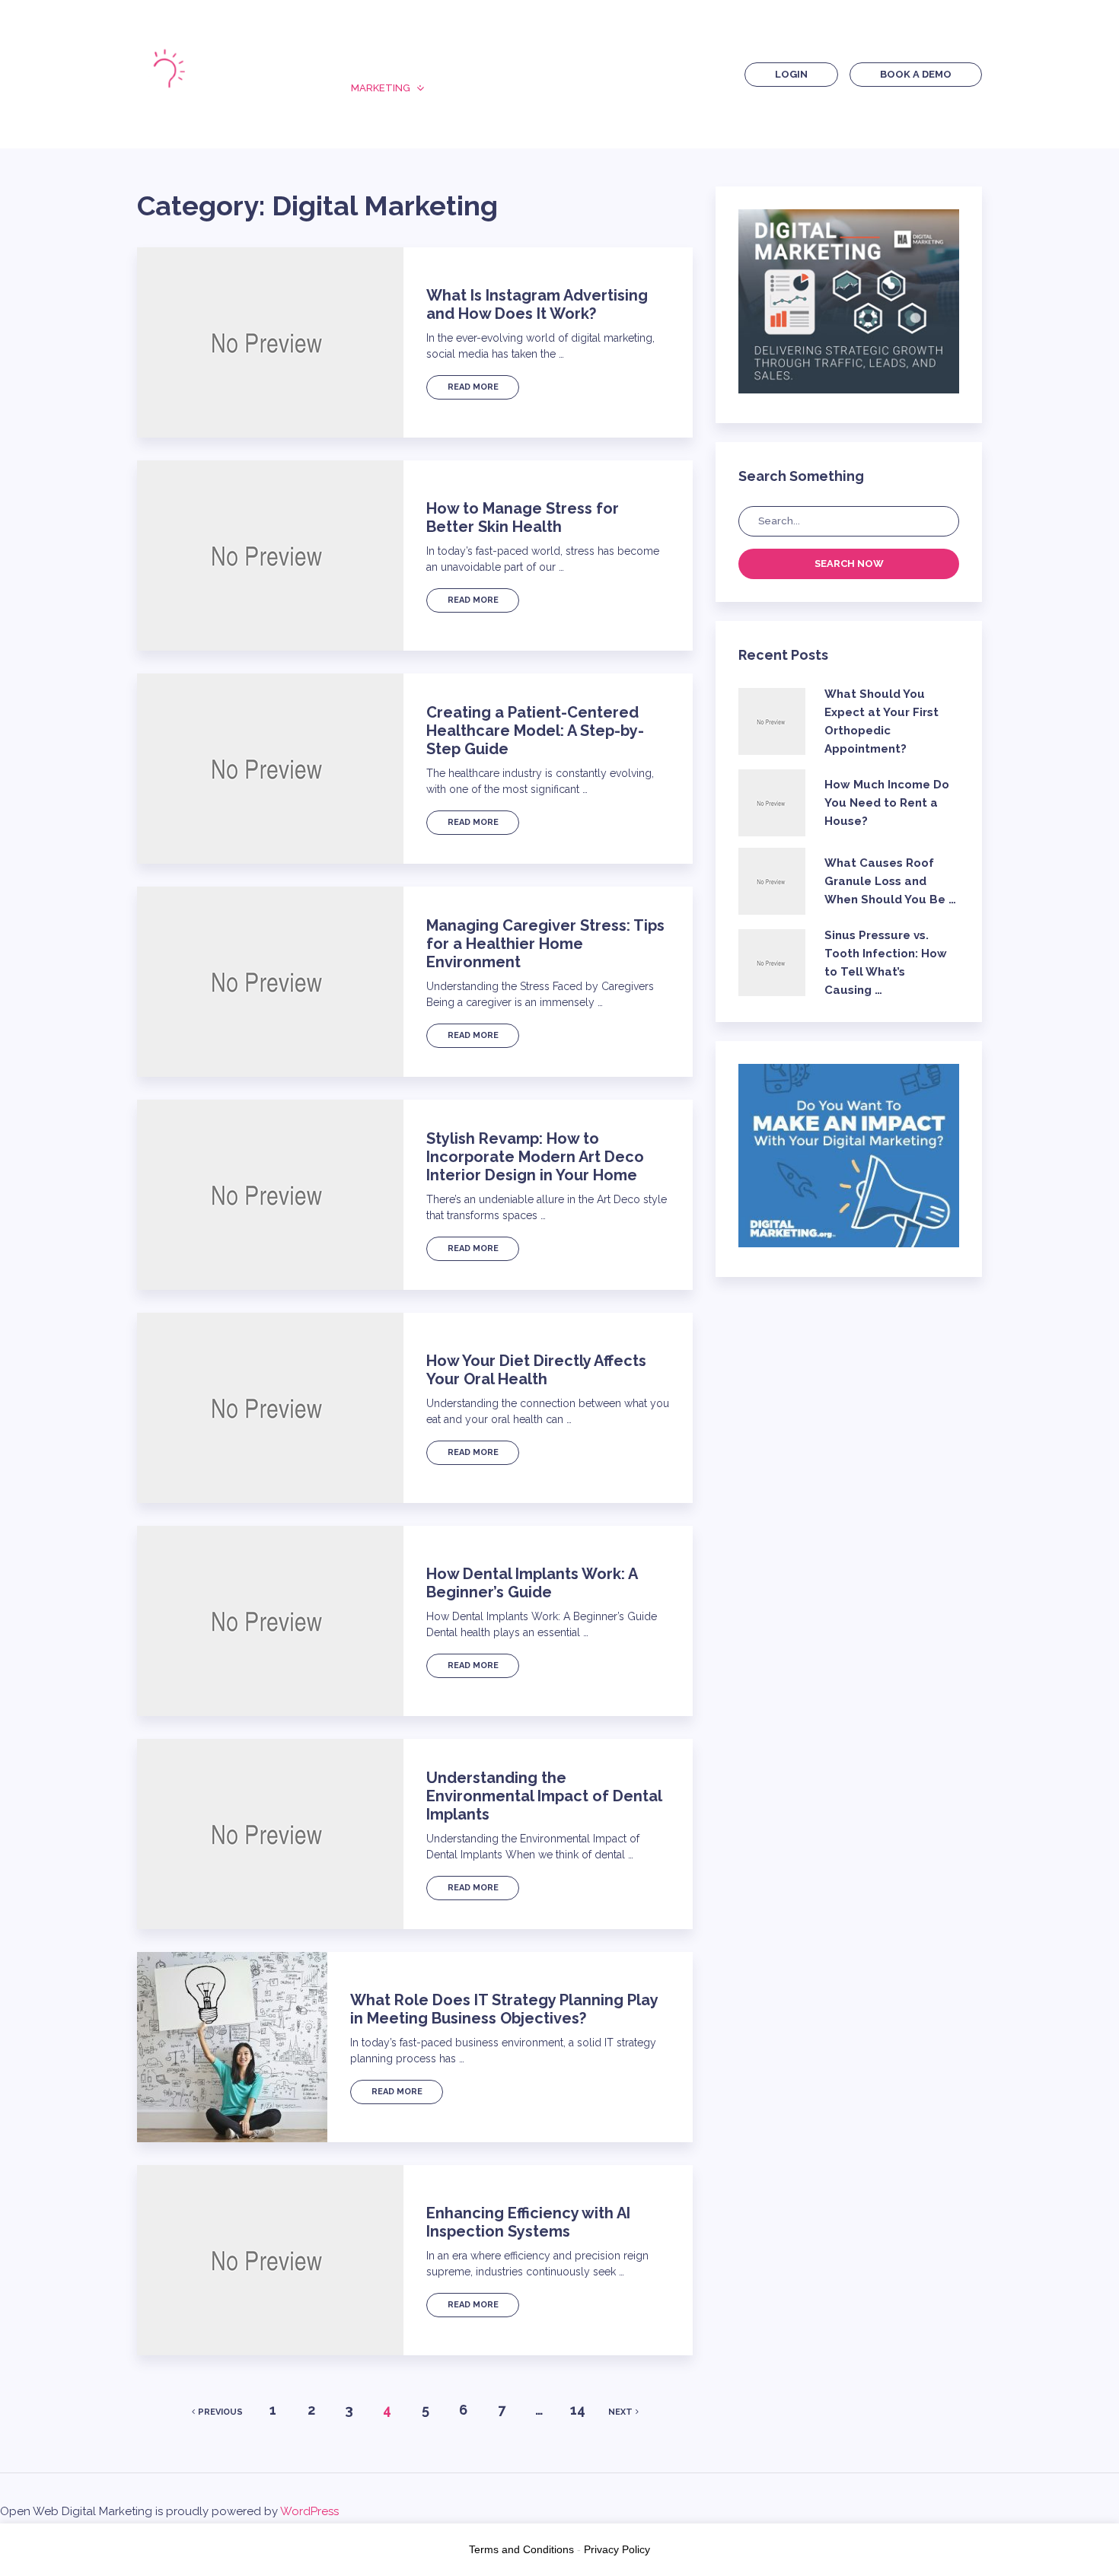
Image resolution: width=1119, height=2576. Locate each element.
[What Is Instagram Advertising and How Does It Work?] (270, 342)
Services (588, 61)
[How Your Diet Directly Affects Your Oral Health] (270, 1408)
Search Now (849, 564)
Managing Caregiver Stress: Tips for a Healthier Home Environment (545, 944)
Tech (466, 88)
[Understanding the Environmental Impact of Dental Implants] (270, 1834)
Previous (220, 2412)
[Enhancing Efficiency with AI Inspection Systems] (270, 2260)
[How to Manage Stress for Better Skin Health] (270, 556)
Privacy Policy (617, 2549)
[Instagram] (709, 73)
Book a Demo (916, 74)
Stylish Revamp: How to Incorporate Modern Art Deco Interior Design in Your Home (535, 1157)
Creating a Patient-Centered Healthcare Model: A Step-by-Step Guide (535, 731)
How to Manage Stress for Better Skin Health (523, 517)
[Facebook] (657, 73)
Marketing (381, 88)
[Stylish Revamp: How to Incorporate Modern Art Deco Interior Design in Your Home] (270, 1195)
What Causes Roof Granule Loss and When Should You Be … (890, 881)
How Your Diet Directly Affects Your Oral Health (536, 1370)
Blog (508, 61)
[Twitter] (683, 73)
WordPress (309, 2511)
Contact (547, 88)
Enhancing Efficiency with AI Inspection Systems (528, 2222)
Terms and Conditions (521, 2549)
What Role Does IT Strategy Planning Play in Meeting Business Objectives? (504, 2009)
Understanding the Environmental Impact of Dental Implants (544, 1796)
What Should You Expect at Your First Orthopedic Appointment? (881, 721)
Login (791, 74)
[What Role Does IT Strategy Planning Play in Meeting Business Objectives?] (232, 2047)
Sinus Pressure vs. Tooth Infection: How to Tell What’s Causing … (886, 963)
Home (366, 61)
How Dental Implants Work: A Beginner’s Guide (532, 1583)
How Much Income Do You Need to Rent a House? (887, 803)
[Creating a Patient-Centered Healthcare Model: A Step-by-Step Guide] (270, 769)
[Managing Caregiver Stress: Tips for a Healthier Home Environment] (270, 982)
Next (620, 2412)
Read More (473, 387)
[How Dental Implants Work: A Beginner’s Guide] (270, 1621)
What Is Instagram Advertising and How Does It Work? (537, 304)
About (437, 61)
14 (578, 2410)
